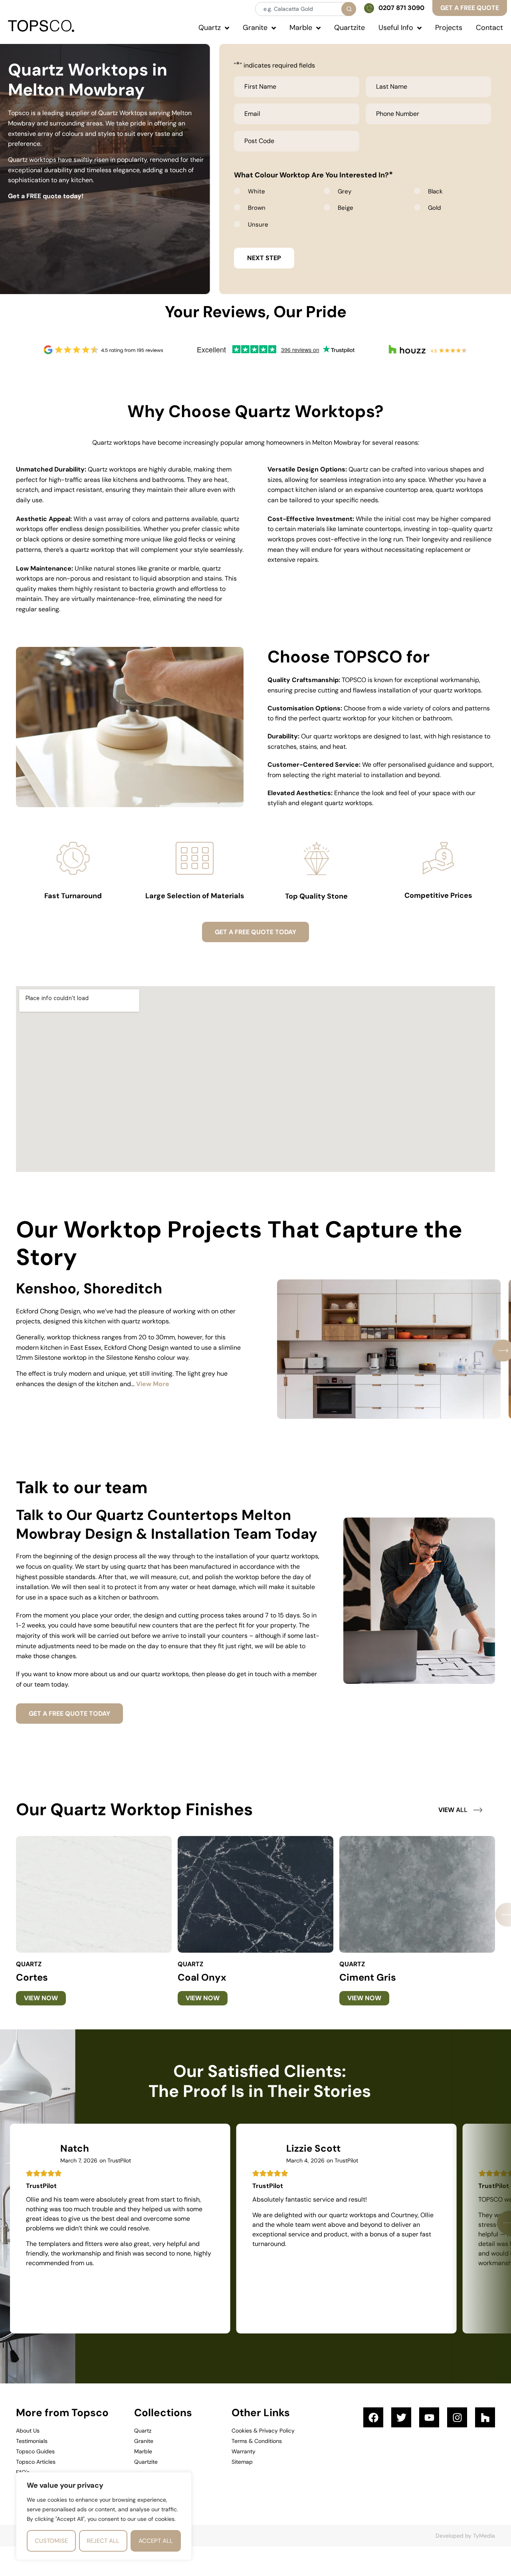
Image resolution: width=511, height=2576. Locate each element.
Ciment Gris (368, 1977)
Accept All (156, 2541)
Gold (434, 208)
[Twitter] (401, 2417)
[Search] (349, 9)
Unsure (258, 225)
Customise (51, 2541)
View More (153, 1384)
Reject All (103, 2541)
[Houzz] (485, 2417)
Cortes (32, 1977)
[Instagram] (457, 2417)
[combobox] (305, 9)
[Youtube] (429, 2417)
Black (435, 191)
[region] (104, 2516)
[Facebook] (373, 2417)
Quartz (29, 1964)
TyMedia (484, 2536)
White (256, 191)
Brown (257, 208)
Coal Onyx (202, 1977)
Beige (346, 208)
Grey (345, 191)
